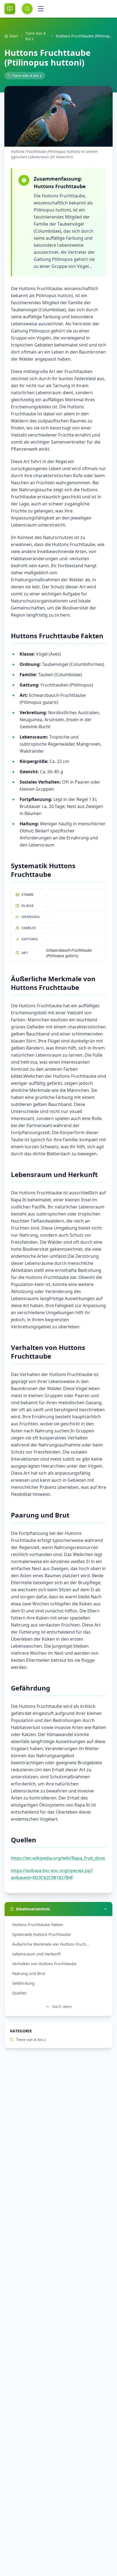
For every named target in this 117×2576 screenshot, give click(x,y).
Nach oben (62, 2006)
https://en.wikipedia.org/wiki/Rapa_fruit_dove (58, 1858)
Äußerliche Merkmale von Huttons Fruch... (51, 1944)
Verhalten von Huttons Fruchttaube (44, 1964)
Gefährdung (23, 1983)
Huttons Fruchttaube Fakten (38, 1925)
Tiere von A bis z (36, 36)
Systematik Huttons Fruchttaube (41, 1934)
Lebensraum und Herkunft (36, 1954)
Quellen (19, 1993)
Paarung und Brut (29, 1973)
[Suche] (27, 9)
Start (14, 36)
